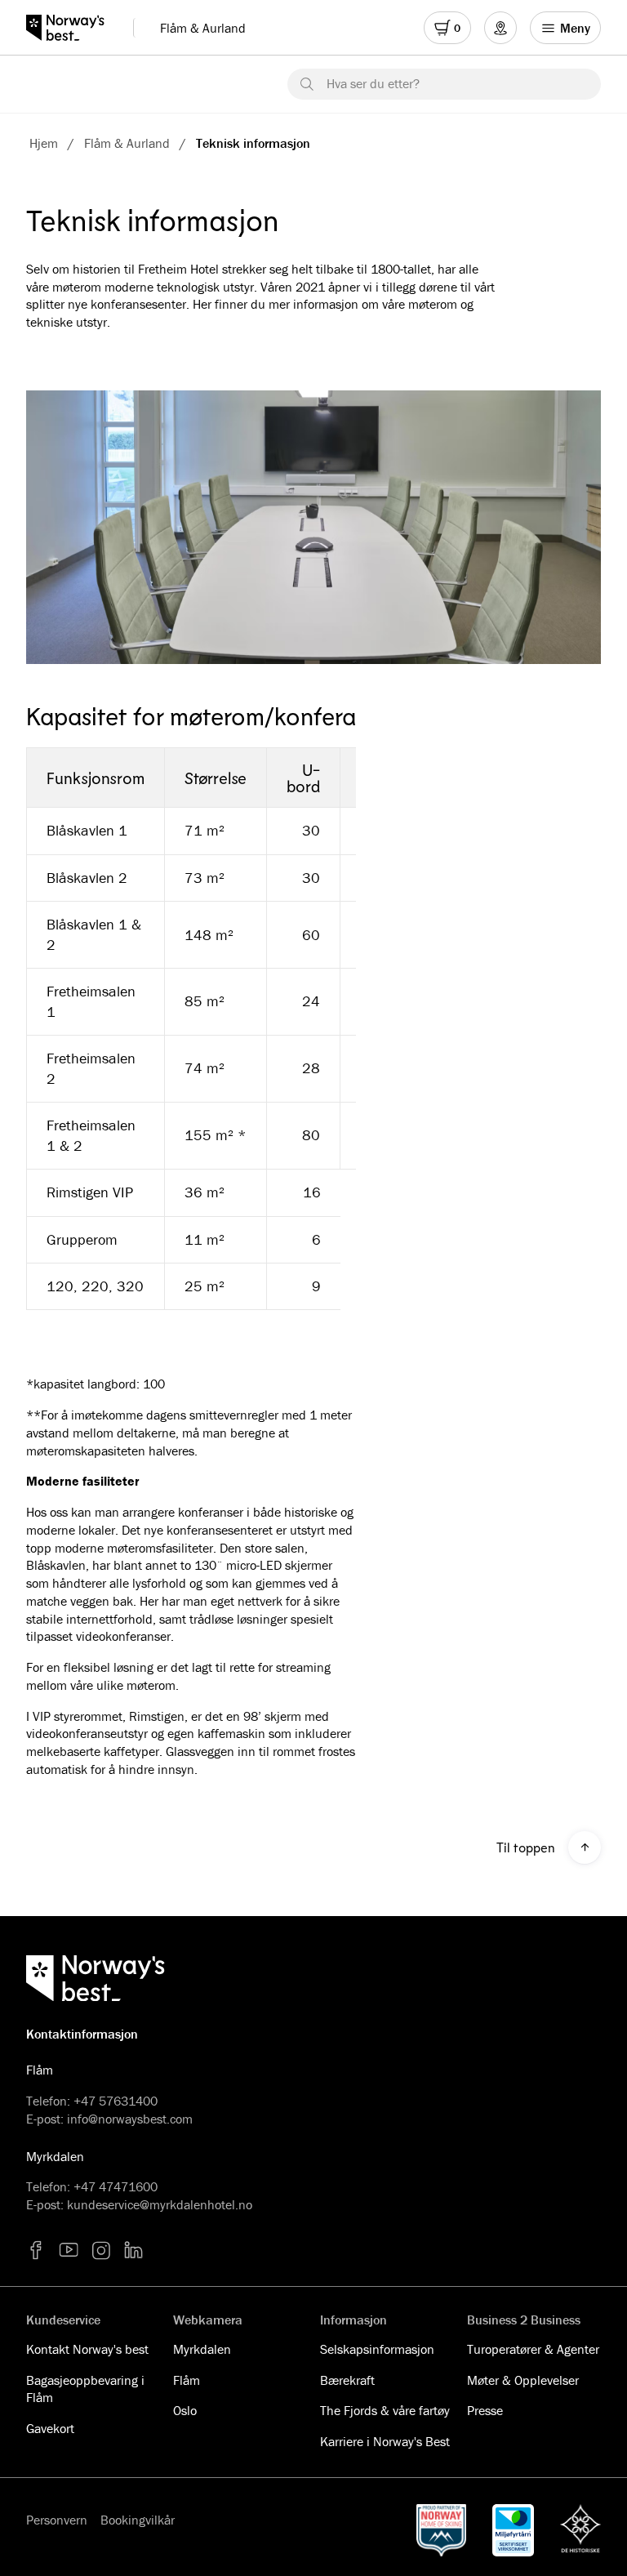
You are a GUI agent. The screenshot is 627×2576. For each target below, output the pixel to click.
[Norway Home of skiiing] (442, 2530)
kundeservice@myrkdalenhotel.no (160, 2204)
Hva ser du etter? (373, 83)
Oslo (185, 2410)
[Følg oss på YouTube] (69, 2250)
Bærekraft (347, 2380)
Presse (485, 2410)
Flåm (187, 2380)
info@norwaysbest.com (130, 2119)
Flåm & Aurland (203, 28)
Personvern (57, 2520)
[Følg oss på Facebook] (36, 2250)
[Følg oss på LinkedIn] (134, 2250)
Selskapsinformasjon (377, 2349)
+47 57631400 (116, 2101)
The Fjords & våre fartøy (385, 2410)
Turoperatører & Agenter (533, 2349)
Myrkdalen (202, 2349)
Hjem (44, 143)
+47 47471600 (116, 2186)
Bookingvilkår (138, 2520)
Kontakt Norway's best (87, 2349)
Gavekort (50, 2428)
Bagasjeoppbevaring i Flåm (85, 2389)
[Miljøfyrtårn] (513, 2530)
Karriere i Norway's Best (385, 2441)
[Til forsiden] (73, 28)
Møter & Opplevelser (523, 2380)
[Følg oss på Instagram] (101, 2250)
